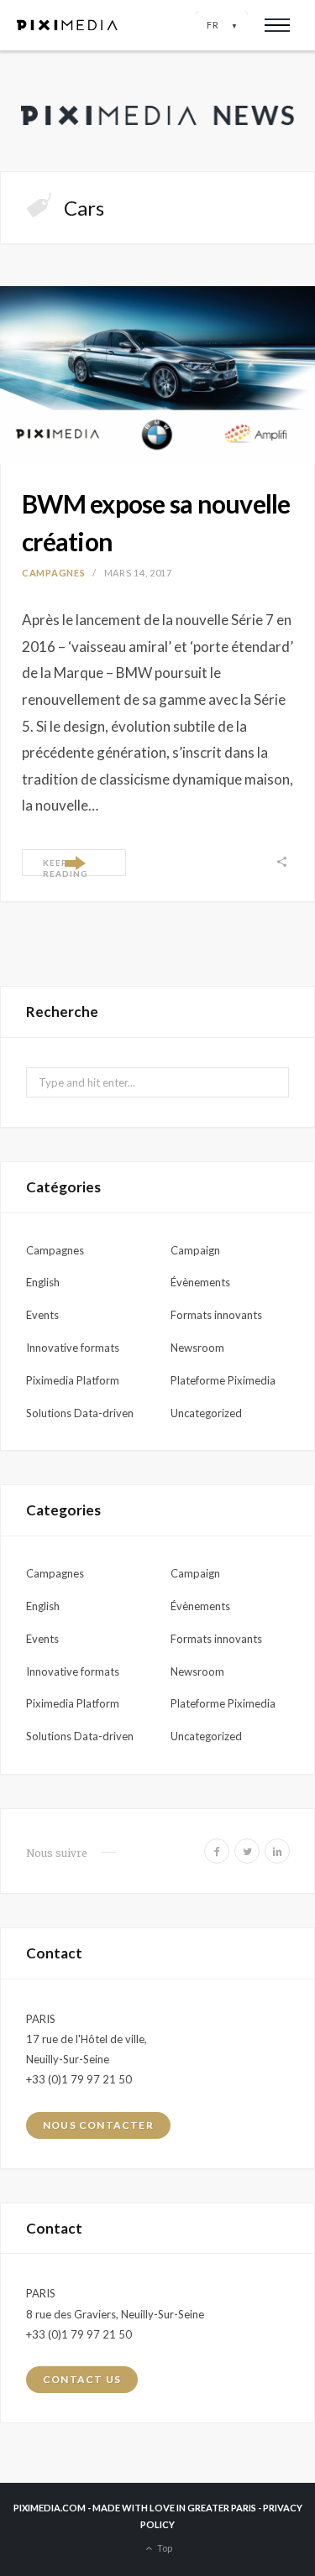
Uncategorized (206, 1413)
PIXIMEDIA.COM (50, 2508)
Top (164, 2547)
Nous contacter (98, 2125)
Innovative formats (73, 1348)
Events (42, 1315)
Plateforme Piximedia (223, 1380)
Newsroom (197, 1348)
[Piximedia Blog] (157, 111)
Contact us (82, 2379)
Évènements (200, 1282)
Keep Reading (66, 867)
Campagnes (53, 573)
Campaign (195, 1250)
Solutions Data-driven (80, 1413)
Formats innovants (216, 1315)
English (43, 1282)
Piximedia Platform (73, 1380)
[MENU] (277, 25)
